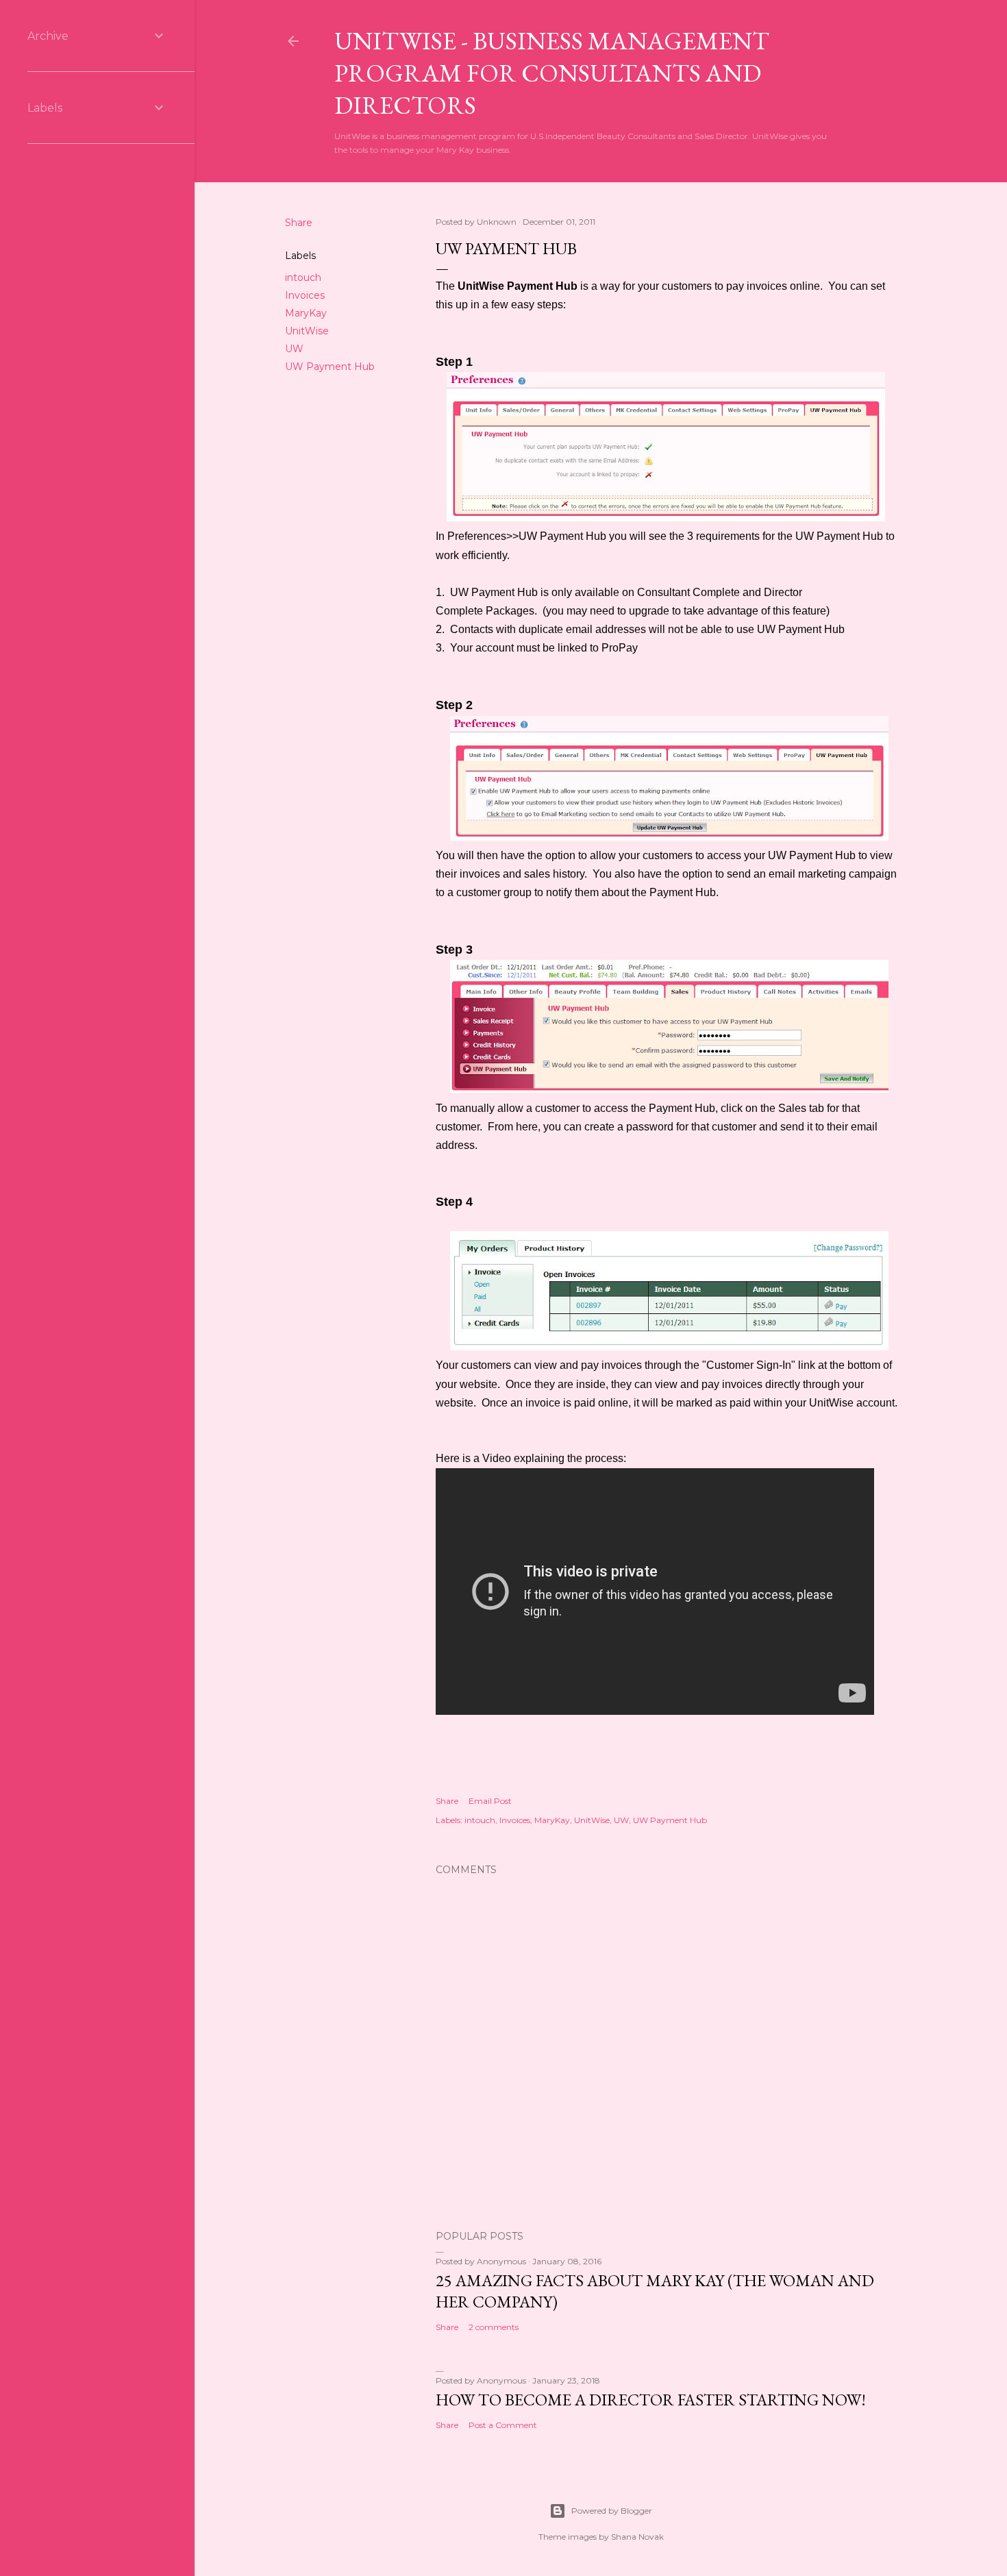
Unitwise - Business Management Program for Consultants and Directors (552, 73)
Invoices (305, 295)
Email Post (490, 1801)
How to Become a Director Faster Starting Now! (651, 2400)
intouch (303, 277)
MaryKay (306, 313)
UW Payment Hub (330, 367)
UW (294, 349)
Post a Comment (503, 2425)
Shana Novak (637, 2537)
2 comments (494, 2327)
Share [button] (299, 223)
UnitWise (307, 331)
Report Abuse (66, 178)
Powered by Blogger (612, 2511)
